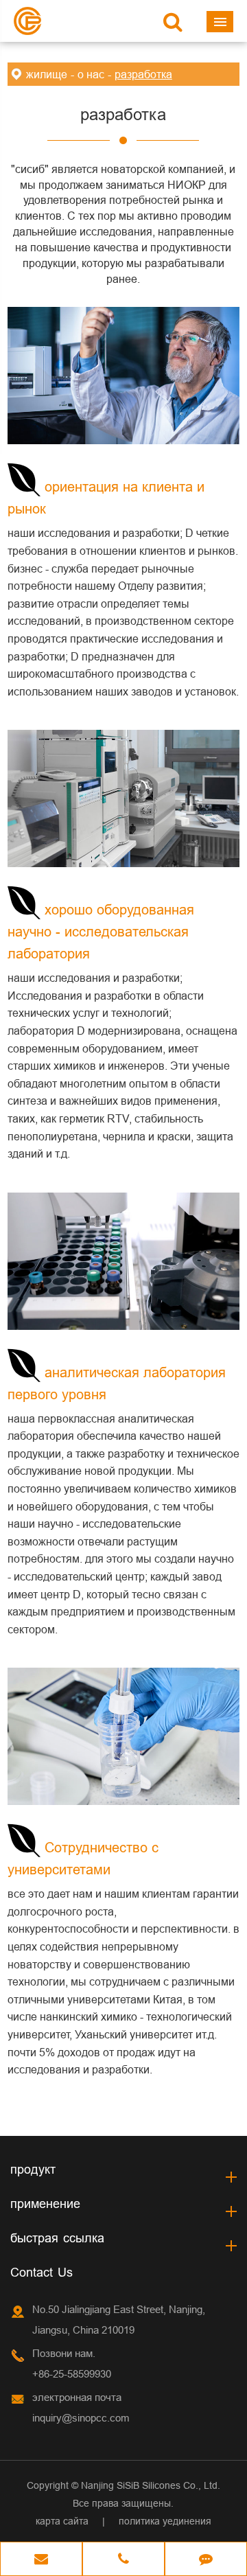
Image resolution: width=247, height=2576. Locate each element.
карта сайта (62, 2521)
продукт (33, 2169)
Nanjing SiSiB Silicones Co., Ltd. (151, 2485)
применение (45, 2204)
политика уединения (165, 2521)
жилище (47, 74)
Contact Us (42, 2272)
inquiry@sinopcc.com (81, 2418)
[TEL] (123, 2560)
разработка (143, 74)
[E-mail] (41, 2560)
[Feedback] (206, 2560)
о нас (91, 74)
